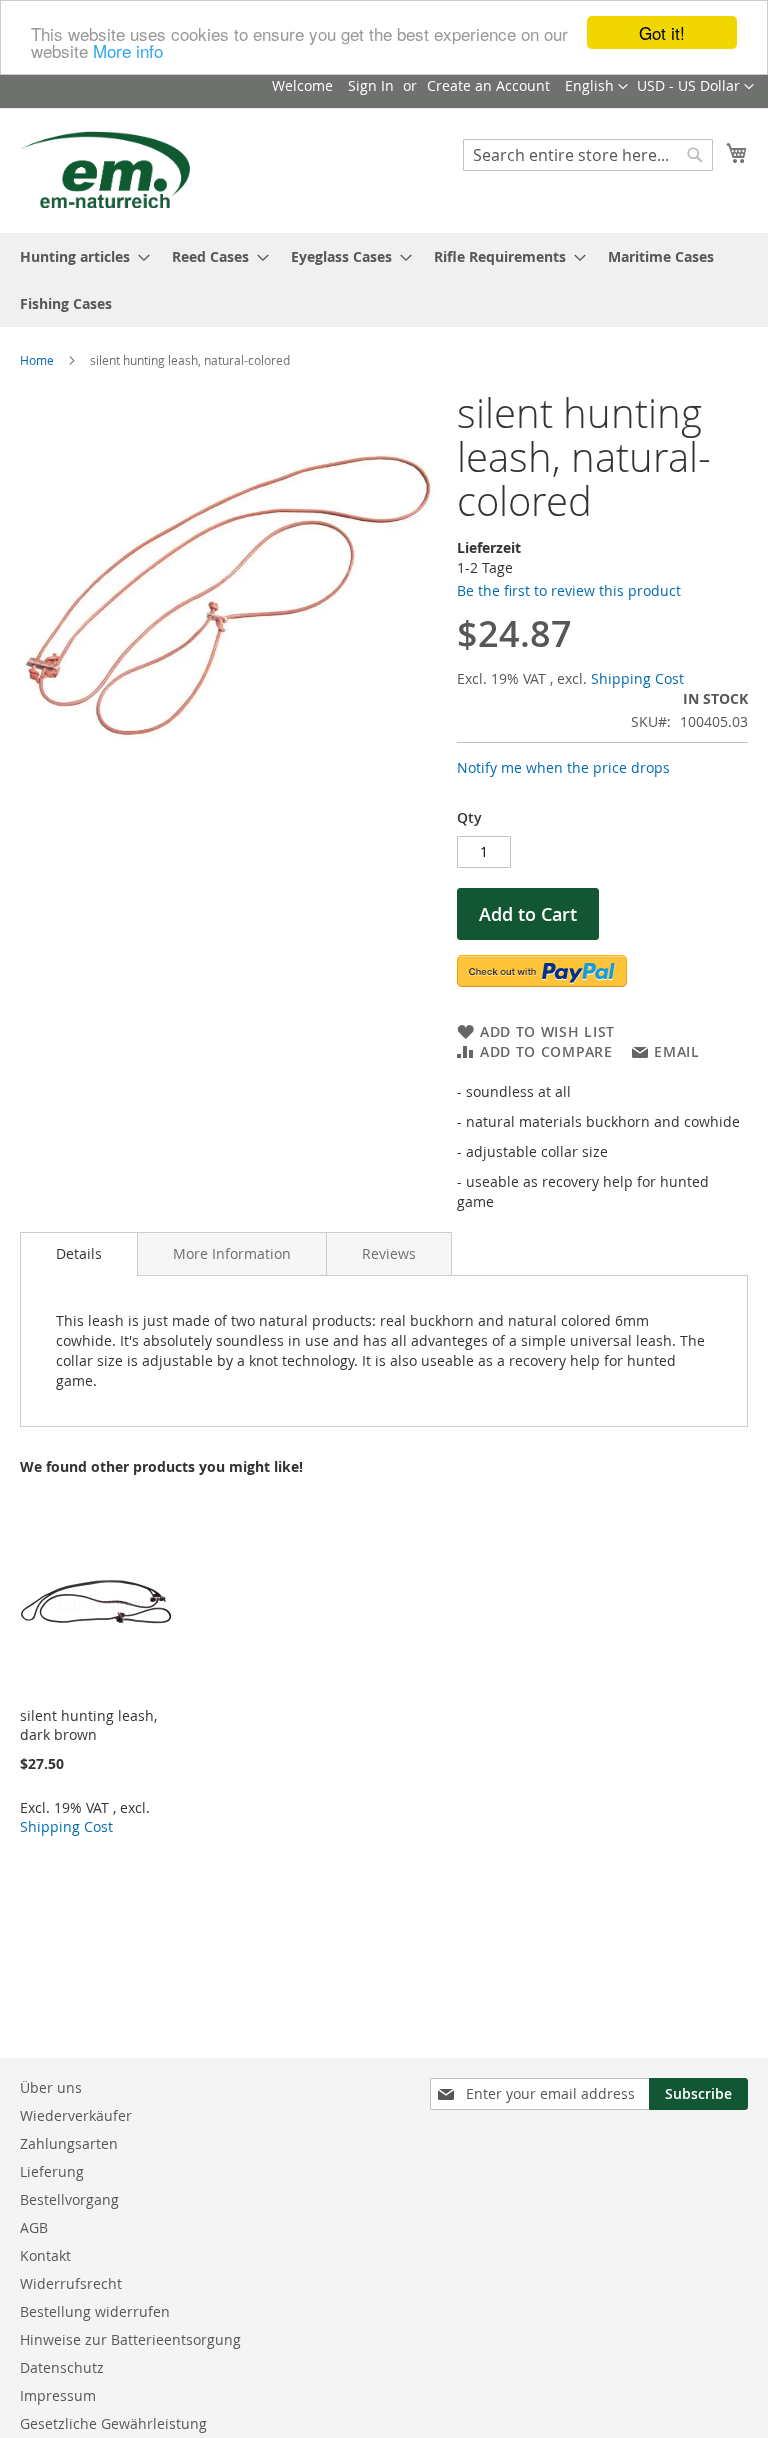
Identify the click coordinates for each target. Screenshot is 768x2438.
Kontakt (45, 2255)
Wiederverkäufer (76, 2115)
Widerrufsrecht (71, 2283)
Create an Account (488, 85)
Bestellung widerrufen (95, 2311)
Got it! (662, 32)
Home (37, 360)
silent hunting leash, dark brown (88, 1725)
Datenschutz (62, 2367)
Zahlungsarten (69, 2143)
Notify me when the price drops (563, 767)
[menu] (384, 280)
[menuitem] (79, 256)
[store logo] (105, 169)
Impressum (58, 2395)
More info (128, 50)
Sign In (371, 85)
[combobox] (588, 155)
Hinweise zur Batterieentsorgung (130, 2339)
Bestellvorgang (69, 2199)
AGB (34, 2227)
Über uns (51, 2087)
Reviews (389, 1253)
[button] (695, 87)
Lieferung (52, 2171)
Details (79, 1253)
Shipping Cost (637, 678)
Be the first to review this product (569, 590)
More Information (232, 1253)
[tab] (79, 1254)
